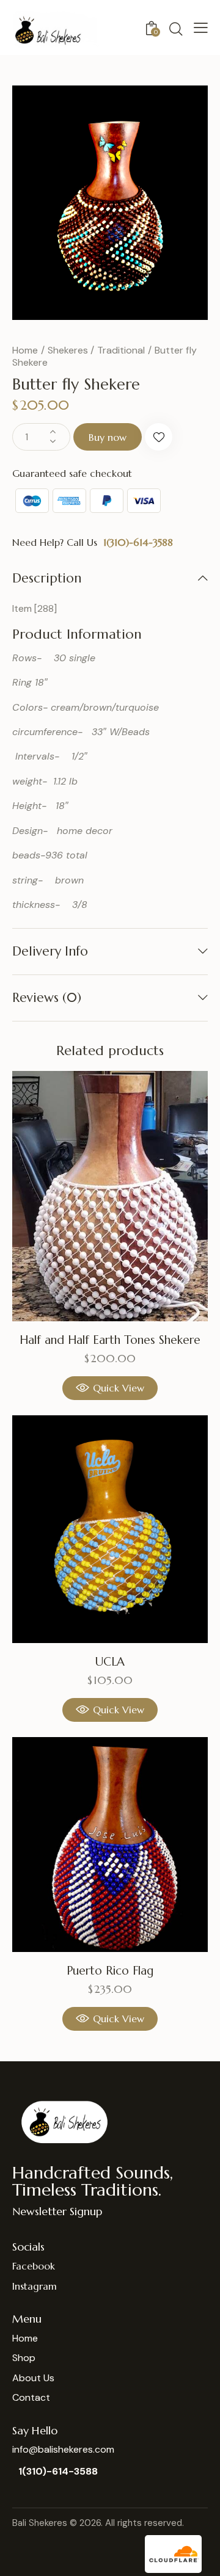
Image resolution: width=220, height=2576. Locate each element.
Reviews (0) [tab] (47, 998)
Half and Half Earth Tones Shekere (110, 1340)
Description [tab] (47, 579)
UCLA (110, 1661)
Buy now (108, 437)
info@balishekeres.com (63, 2449)
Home (25, 350)
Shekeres (68, 350)
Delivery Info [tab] (50, 951)
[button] (201, 27)
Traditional (121, 350)
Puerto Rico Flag (110, 1970)
